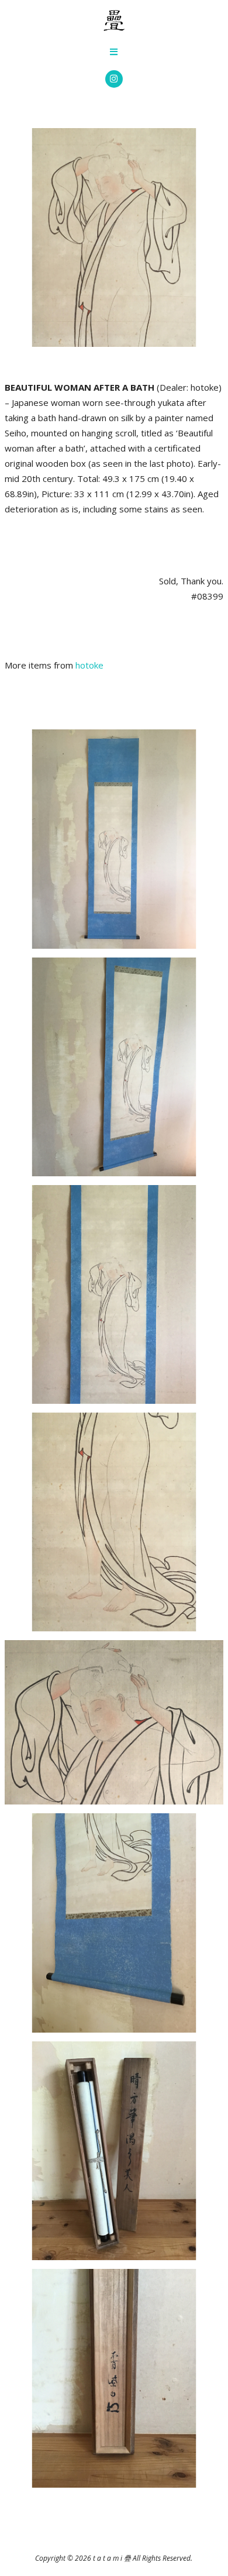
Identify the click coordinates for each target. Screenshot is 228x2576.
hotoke (89, 665)
